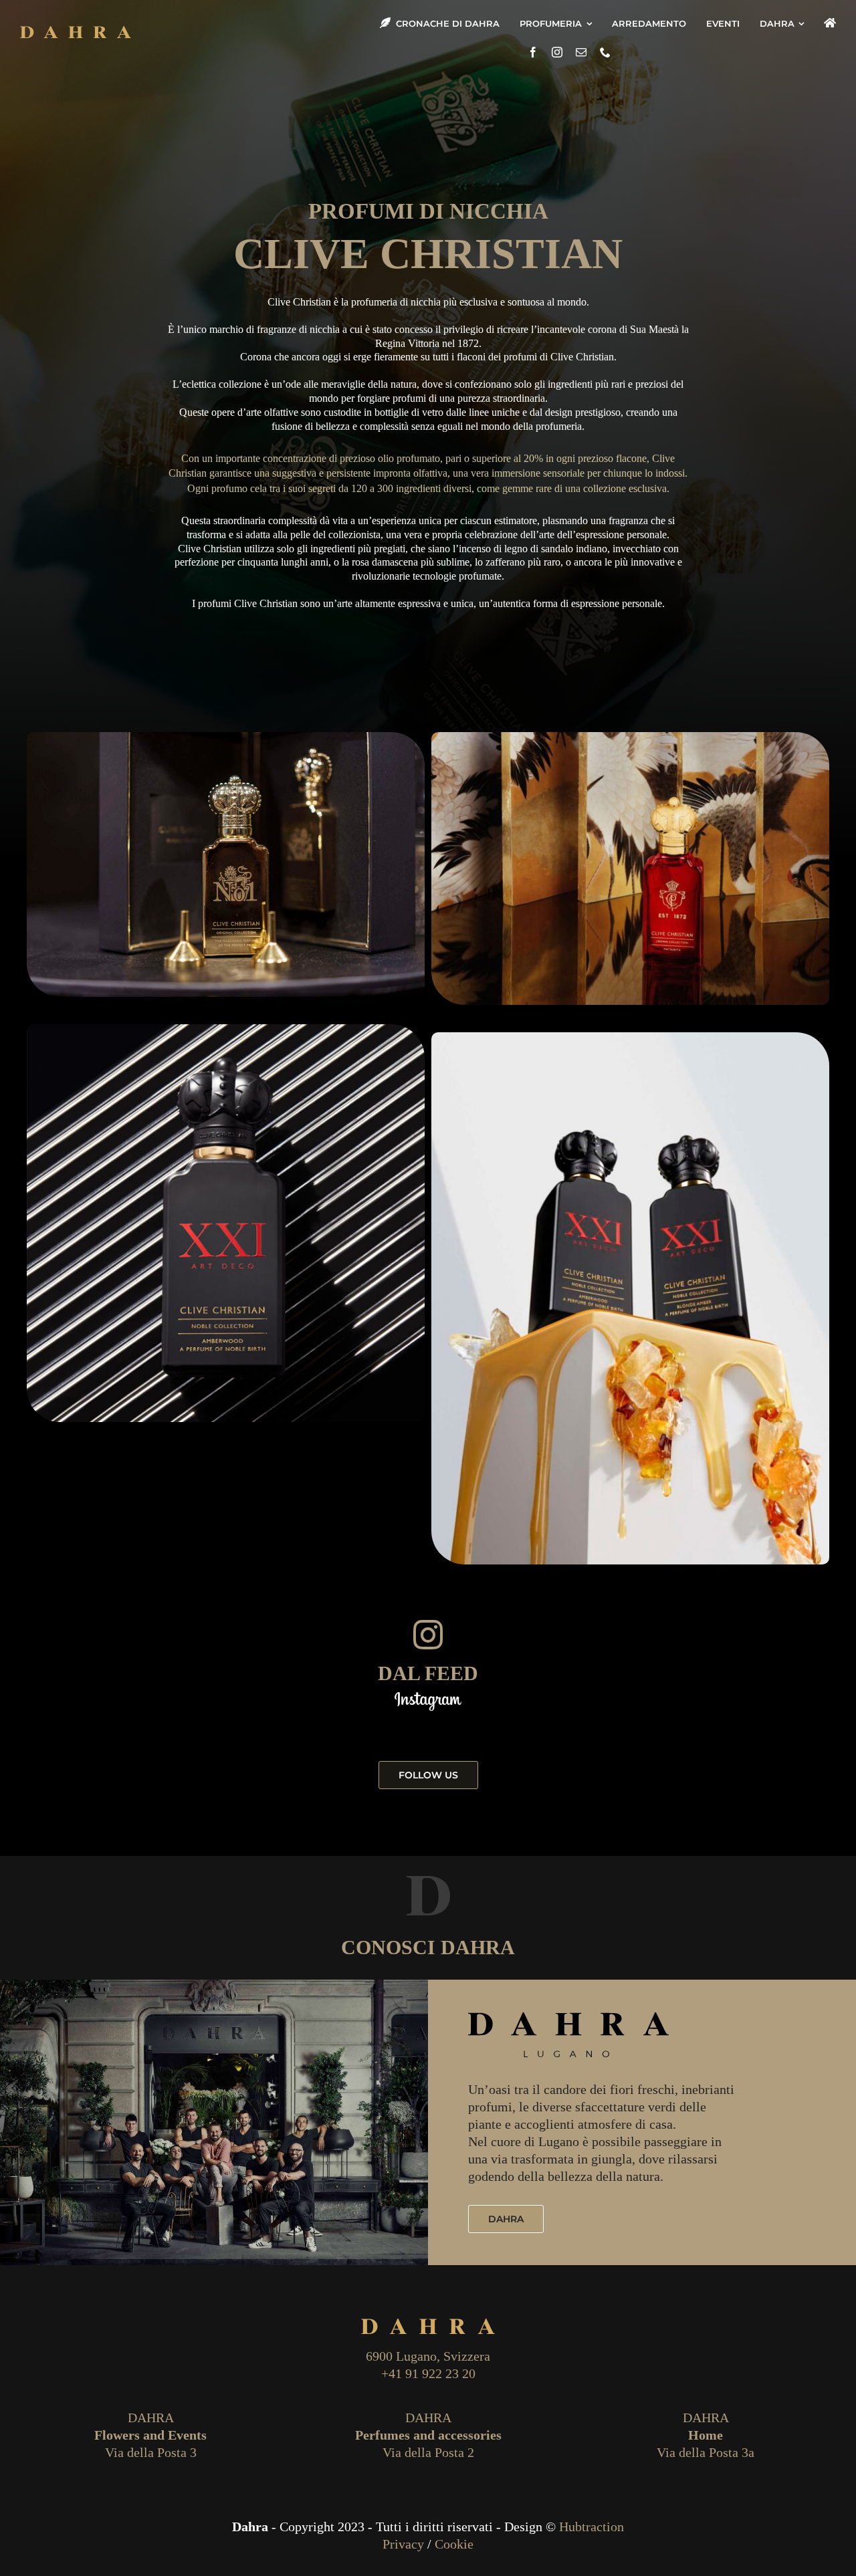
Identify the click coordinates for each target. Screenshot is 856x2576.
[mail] (581, 52)
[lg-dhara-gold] (76, 31)
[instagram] (557, 52)
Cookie (454, 2544)
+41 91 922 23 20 (428, 2373)
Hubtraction (592, 2527)
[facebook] (533, 52)
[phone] (605, 52)
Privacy (403, 2544)
